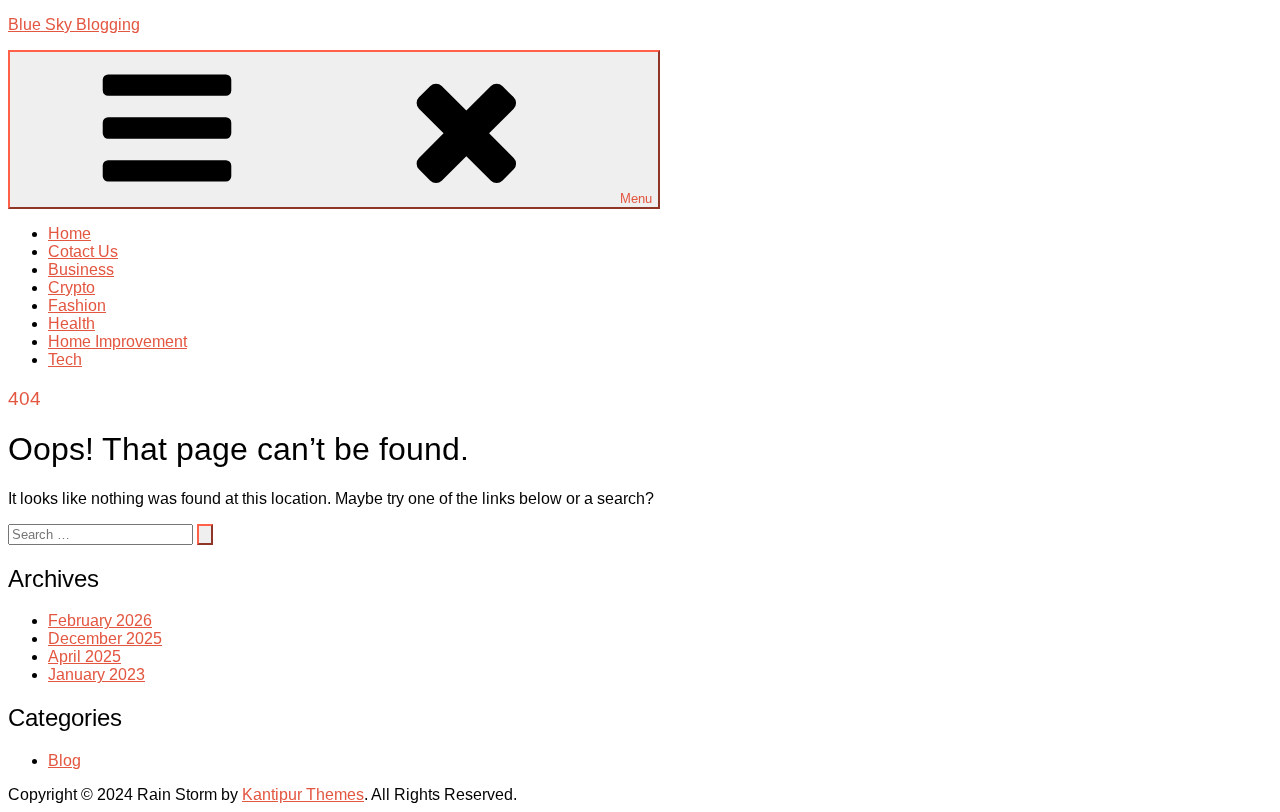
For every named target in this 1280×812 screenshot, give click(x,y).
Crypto (71, 287)
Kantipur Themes (303, 794)
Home (69, 233)
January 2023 (96, 674)
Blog (64, 760)
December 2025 (105, 638)
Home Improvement (117, 341)
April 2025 (84, 656)
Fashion (77, 305)
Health (71, 323)
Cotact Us (83, 251)
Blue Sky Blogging (74, 24)
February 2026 (100, 620)
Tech (65, 359)
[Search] (205, 534)
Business (81, 269)
